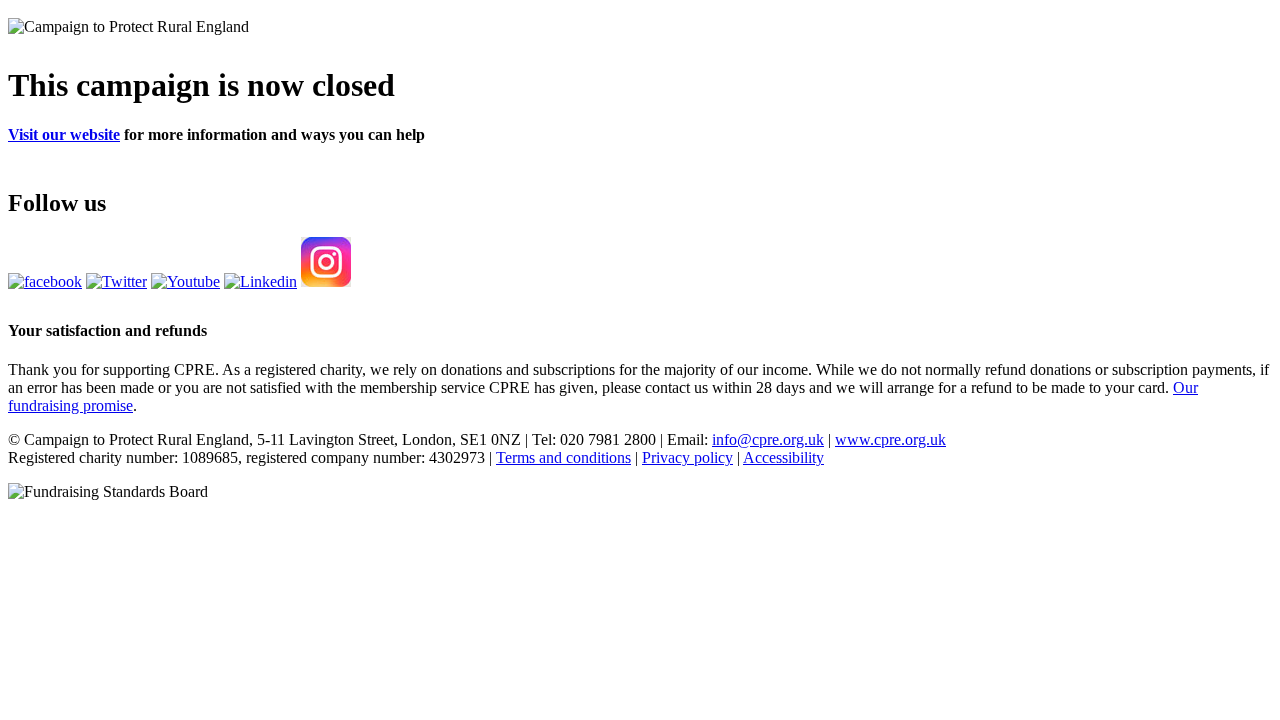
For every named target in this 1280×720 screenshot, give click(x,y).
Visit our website (64, 134)
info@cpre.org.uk (768, 439)
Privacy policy (687, 457)
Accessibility (783, 457)
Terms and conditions (563, 457)
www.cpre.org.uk (890, 439)
